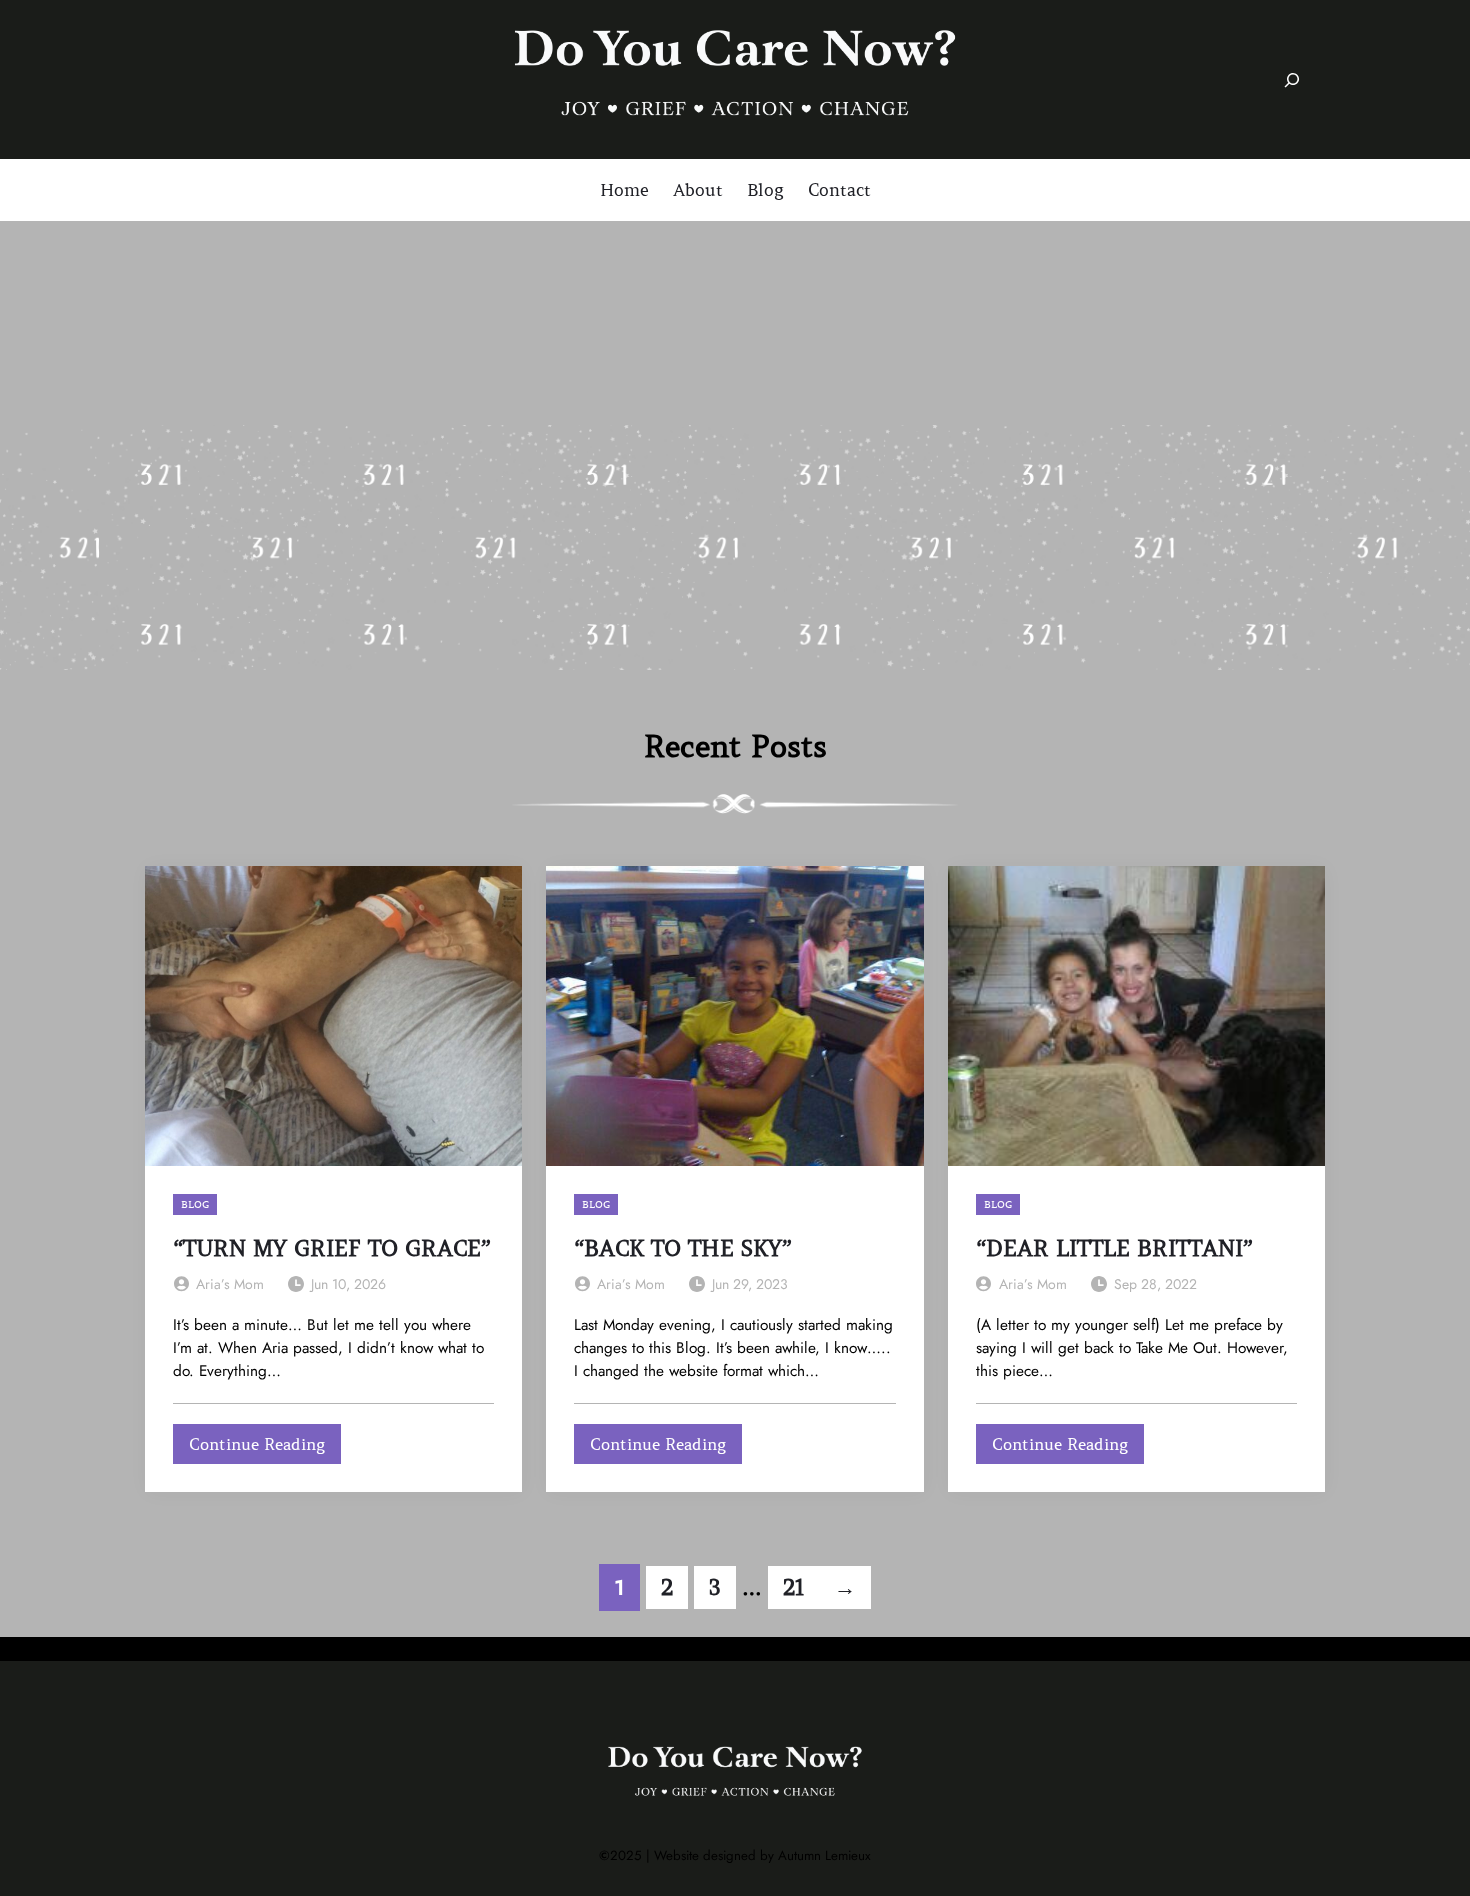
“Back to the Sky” (683, 1248)
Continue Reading (265, 1448)
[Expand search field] (1292, 79)
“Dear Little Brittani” (1114, 1248)
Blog (195, 1204)
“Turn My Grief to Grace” (332, 1248)
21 (793, 1587)
